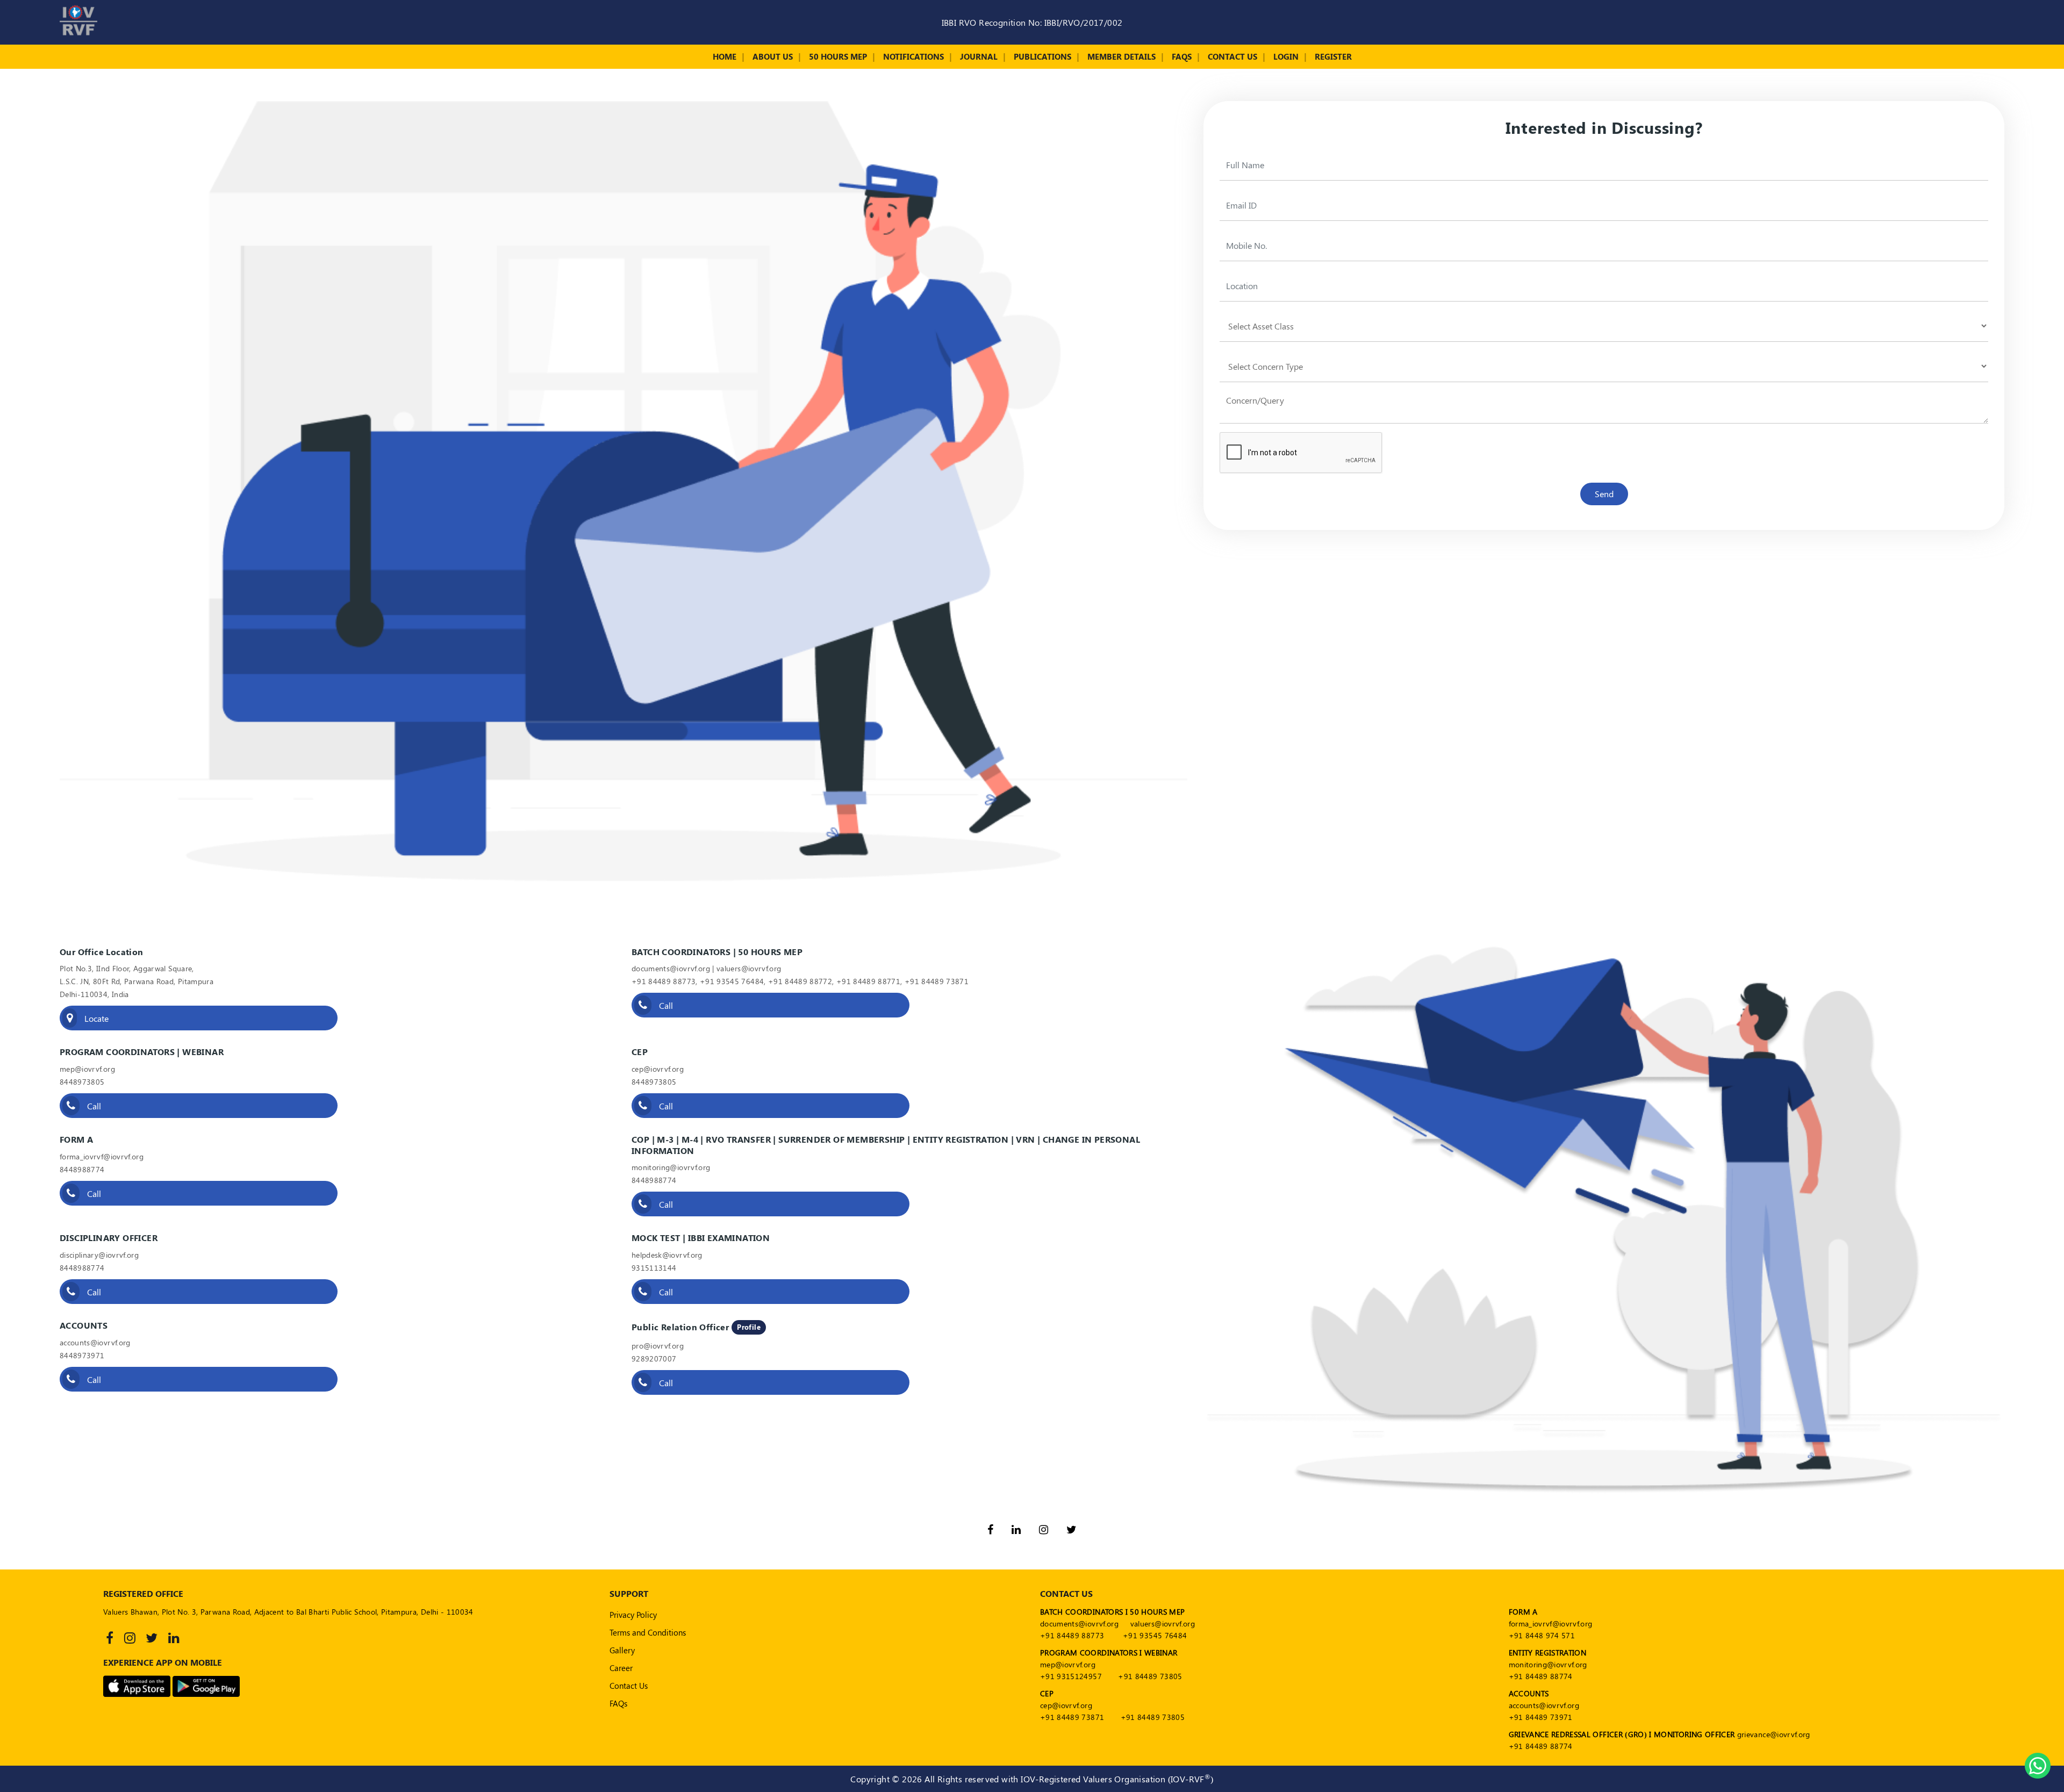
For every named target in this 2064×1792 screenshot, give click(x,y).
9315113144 (654, 1268)
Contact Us (1232, 56)
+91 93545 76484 (732, 981)
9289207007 (654, 1359)
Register (1333, 56)
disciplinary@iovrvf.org (99, 1255)
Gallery (622, 1650)
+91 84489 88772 (800, 981)
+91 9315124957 (1071, 1676)
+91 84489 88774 (1541, 1676)
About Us (773, 56)
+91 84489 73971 (1541, 1717)
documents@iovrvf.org (671, 968)
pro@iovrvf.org (658, 1346)
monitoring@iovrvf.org (671, 1167)
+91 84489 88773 (664, 981)
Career (621, 1668)
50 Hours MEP (838, 56)
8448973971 (82, 1355)
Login (1286, 56)
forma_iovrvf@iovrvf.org (102, 1156)
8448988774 (82, 1169)
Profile (749, 1327)
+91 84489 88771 (868, 981)
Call (665, 1005)
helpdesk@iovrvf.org (667, 1255)
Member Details (1121, 56)
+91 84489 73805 (1150, 1676)
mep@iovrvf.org (87, 1069)
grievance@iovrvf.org (1774, 1734)
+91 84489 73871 (937, 981)
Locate (95, 1018)
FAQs (1182, 56)
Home (725, 56)
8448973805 (82, 1082)
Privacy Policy (633, 1615)
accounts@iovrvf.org (95, 1342)
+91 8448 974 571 (1542, 1635)
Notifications (913, 56)
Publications (1042, 56)
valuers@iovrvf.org (749, 968)
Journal (979, 56)
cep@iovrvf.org (658, 1069)
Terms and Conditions (648, 1632)
